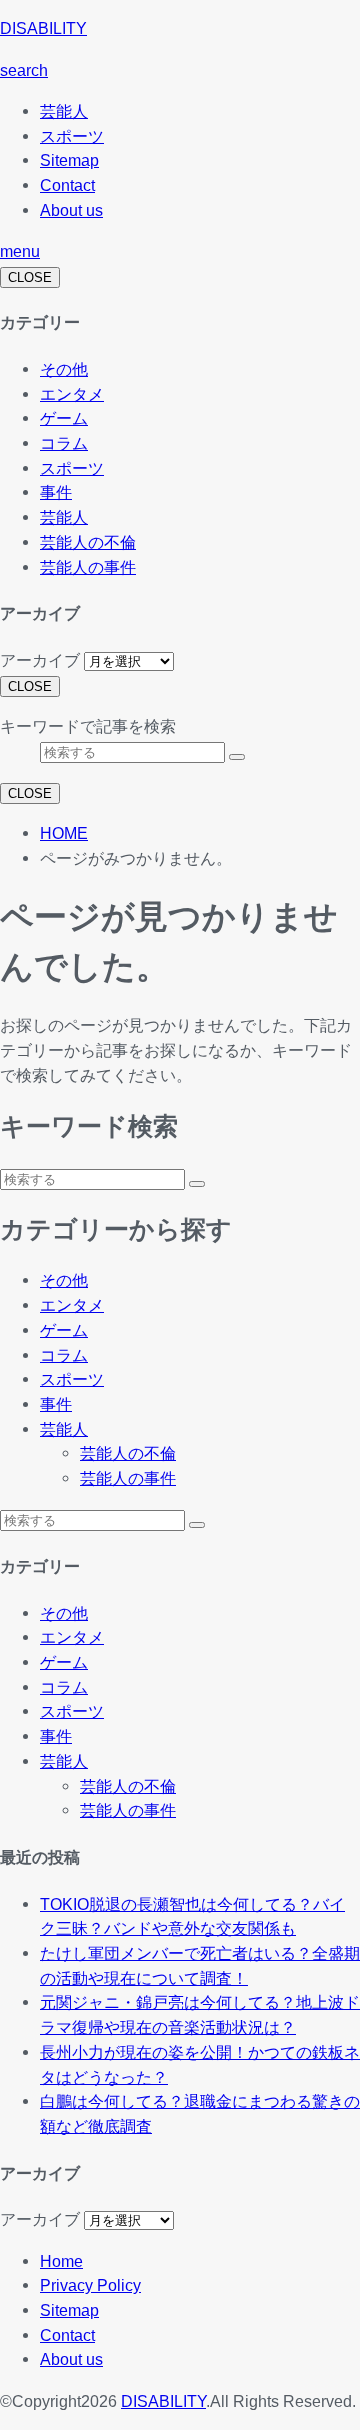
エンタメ (72, 394)
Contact (67, 185)
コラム (64, 443)
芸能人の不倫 (88, 542)
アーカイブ (40, 660)
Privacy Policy (90, 2285)
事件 (56, 492)
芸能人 (64, 111)
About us (71, 210)
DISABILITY (43, 28)
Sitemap (69, 160)
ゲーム (64, 418)
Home (61, 2261)
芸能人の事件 (88, 567)
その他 (64, 369)
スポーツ (72, 136)
